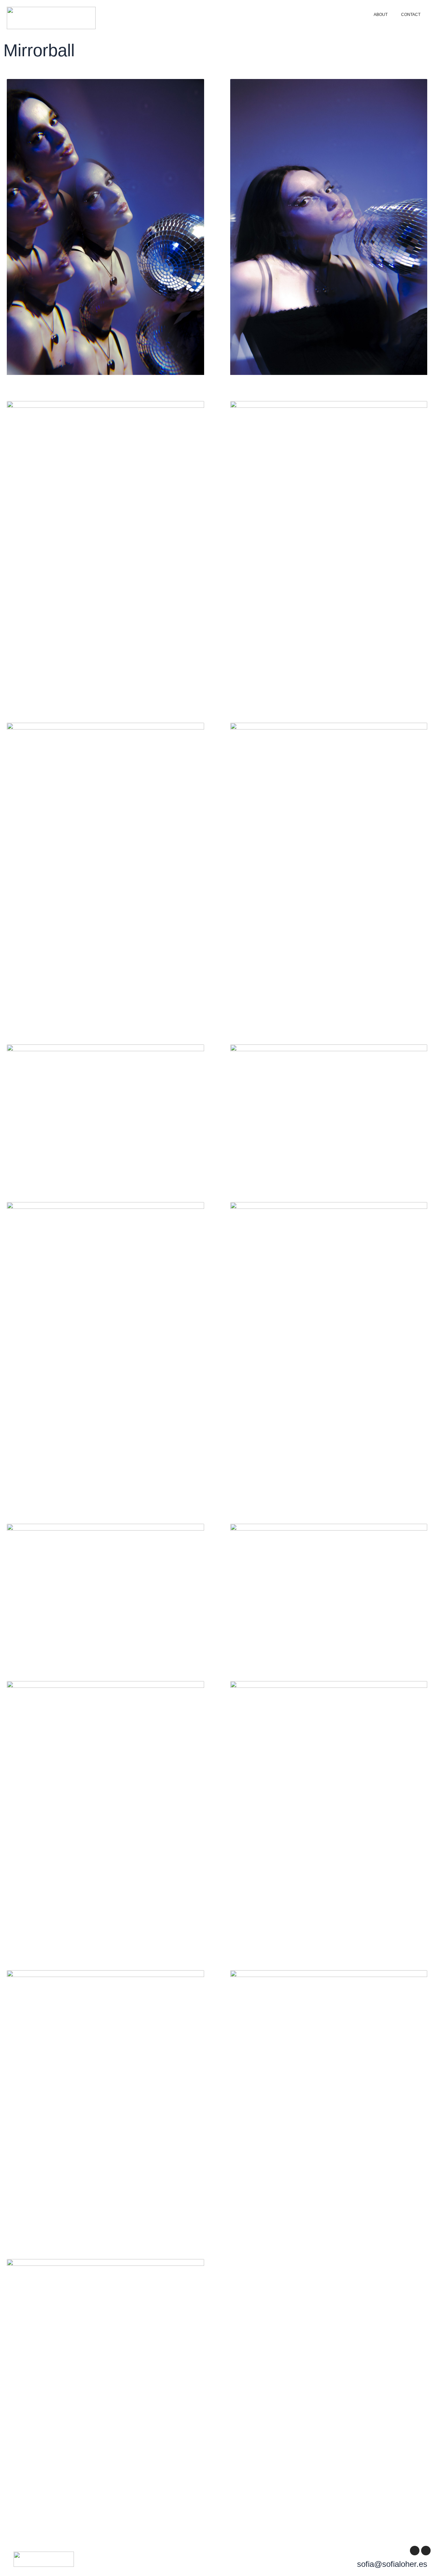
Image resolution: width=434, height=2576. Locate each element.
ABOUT (381, 15)
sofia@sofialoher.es (392, 2564)
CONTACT (411, 15)
